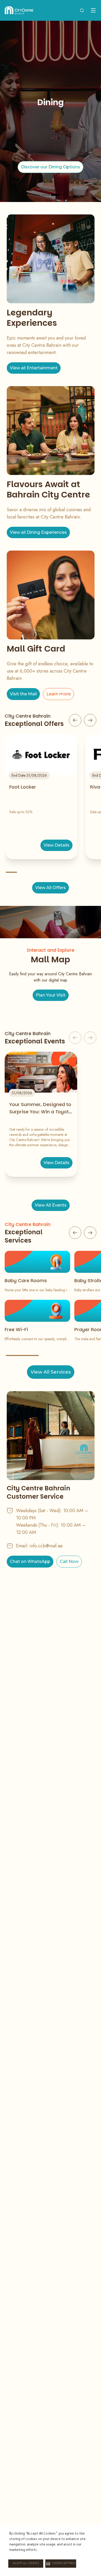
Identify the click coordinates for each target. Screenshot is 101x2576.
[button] (61, 2564)
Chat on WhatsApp (30, 1561)
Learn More (51, 171)
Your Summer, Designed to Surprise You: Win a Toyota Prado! (41, 1108)
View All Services (51, 1372)
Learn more (59, 694)
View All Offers (51, 888)
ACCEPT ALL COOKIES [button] (26, 2564)
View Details (56, 845)
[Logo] (19, 10)
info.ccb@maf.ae (46, 1546)
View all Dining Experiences (38, 532)
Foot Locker (23, 787)
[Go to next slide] (90, 720)
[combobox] (82, 10)
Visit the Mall (23, 694)
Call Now (69, 1561)
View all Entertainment (34, 368)
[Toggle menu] (93, 10)
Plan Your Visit (51, 995)
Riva (95, 787)
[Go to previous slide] (75, 720)
